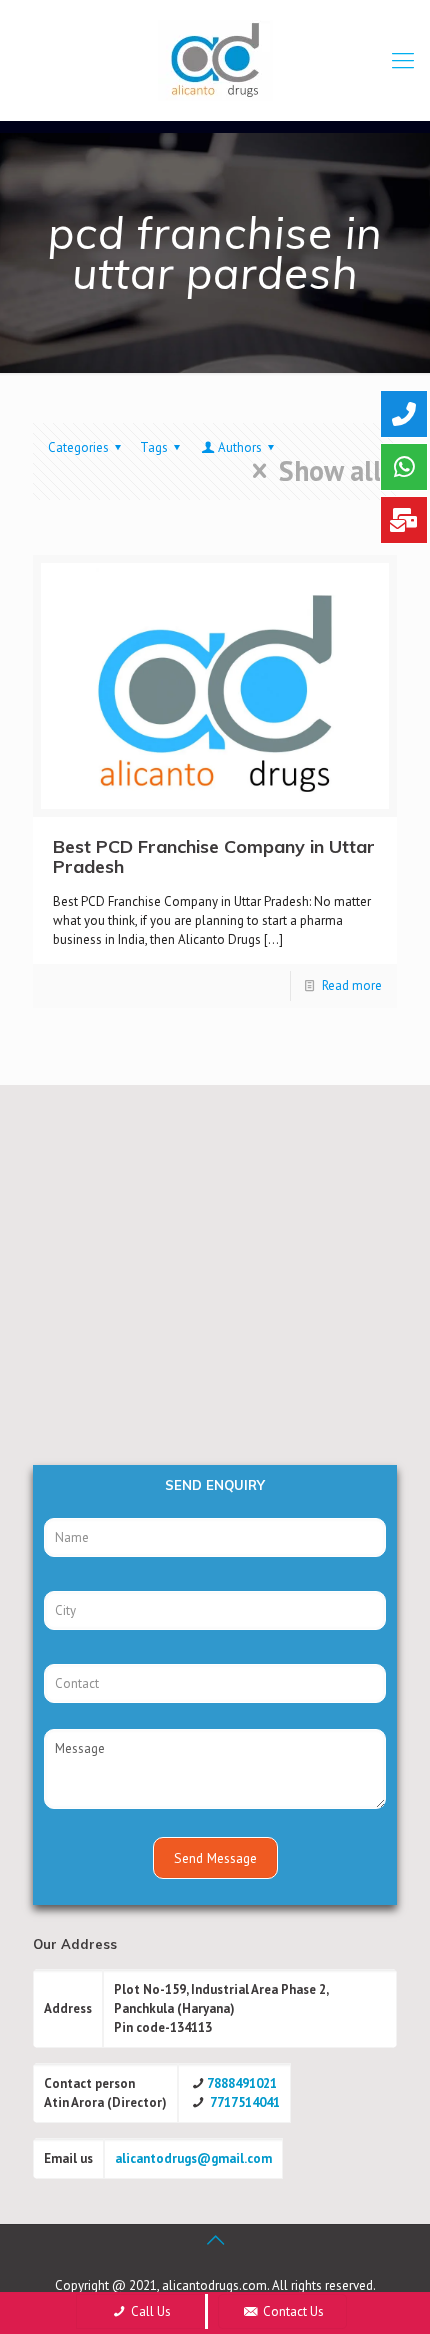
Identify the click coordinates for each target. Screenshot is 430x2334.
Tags (154, 447)
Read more (352, 985)
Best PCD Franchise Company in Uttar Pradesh (214, 856)
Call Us (149, 2311)
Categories (78, 447)
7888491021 (242, 2083)
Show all (330, 471)
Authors (240, 447)
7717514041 (245, 2102)
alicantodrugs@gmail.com (193, 2158)
